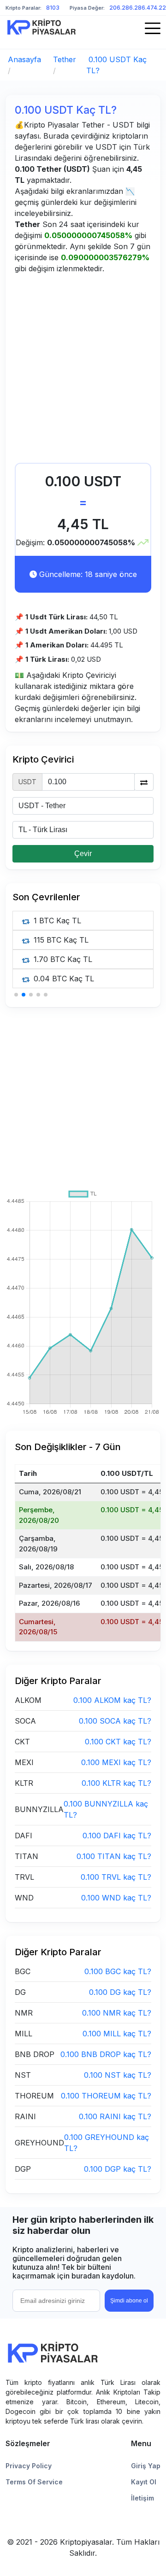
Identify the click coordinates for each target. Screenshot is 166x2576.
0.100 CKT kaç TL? (118, 1742)
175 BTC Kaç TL (61, 979)
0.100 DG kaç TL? (120, 1992)
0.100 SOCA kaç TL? (115, 1721)
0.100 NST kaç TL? (118, 2075)
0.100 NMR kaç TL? (117, 2013)
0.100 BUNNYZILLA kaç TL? (106, 1809)
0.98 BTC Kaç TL (62, 921)
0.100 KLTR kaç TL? (116, 1783)
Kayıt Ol (144, 2482)
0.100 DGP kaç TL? (118, 2169)
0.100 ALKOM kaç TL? (112, 1700)
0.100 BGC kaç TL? (118, 1971)
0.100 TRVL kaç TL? (116, 1877)
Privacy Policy (29, 2466)
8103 (53, 8)
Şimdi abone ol (129, 2301)
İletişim (142, 2498)
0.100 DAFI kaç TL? (117, 1836)
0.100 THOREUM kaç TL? (106, 2096)
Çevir (83, 854)
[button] (16, 995)
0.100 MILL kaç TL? (117, 2034)
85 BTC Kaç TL (59, 959)
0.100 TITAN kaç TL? (114, 1856)
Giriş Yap (146, 2466)
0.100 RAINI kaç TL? (115, 2116)
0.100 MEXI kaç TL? (116, 1762)
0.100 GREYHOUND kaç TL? (107, 2143)
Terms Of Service (34, 2482)
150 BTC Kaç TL (61, 940)
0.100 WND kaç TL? (116, 1898)
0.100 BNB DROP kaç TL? (106, 2054)
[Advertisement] (83, 371)
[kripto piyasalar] (41, 27)
